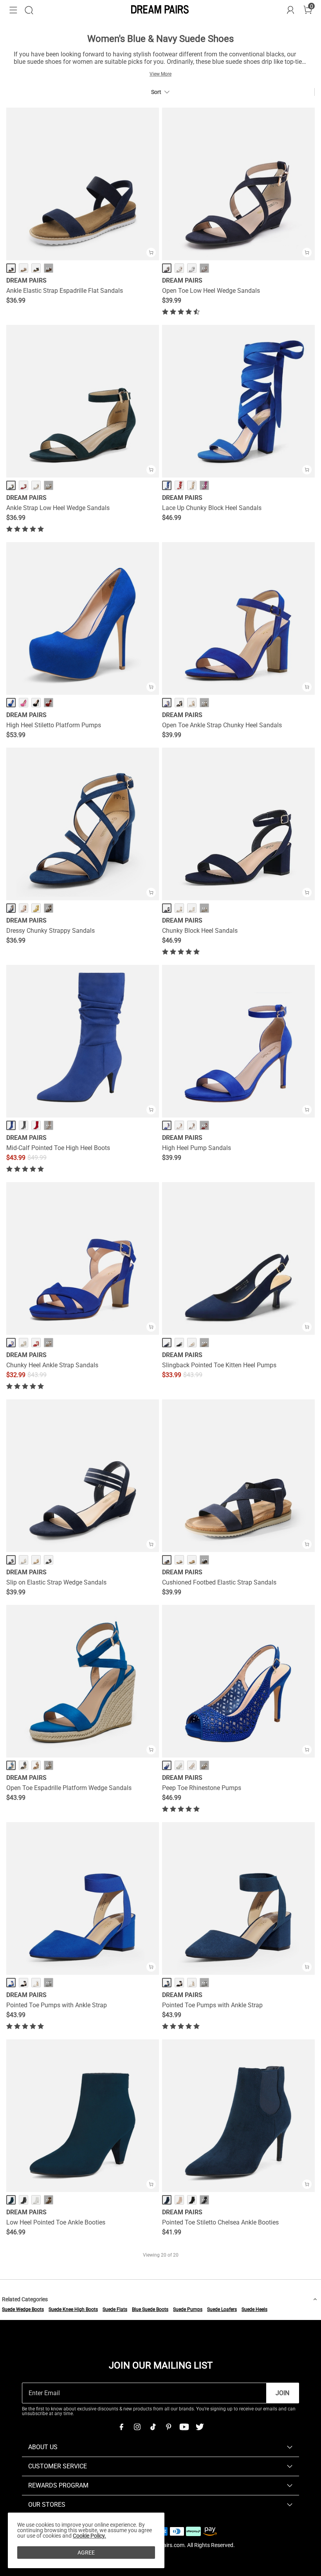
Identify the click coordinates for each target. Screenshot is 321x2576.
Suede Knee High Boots (73, 2309)
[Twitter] (200, 2427)
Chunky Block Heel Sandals (200, 931)
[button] (13, 10)
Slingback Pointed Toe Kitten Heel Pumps (219, 1365)
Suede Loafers (222, 2309)
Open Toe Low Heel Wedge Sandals (211, 291)
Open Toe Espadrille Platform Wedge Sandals (69, 1788)
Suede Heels (254, 2309)
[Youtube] (184, 2427)
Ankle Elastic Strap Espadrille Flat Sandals (65, 291)
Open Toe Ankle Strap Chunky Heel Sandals (222, 725)
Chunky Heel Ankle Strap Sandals (52, 1365)
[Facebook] (121, 2427)
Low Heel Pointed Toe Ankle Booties (56, 2222)
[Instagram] (137, 2427)
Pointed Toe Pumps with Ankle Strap (57, 2005)
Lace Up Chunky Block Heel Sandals (212, 508)
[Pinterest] (168, 2427)
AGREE (86, 2553)
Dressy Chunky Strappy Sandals (50, 931)
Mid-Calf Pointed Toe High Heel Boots (58, 1148)
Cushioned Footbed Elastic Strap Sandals (219, 1582)
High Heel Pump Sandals (197, 1148)
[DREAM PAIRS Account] (290, 10)
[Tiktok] (153, 2427)
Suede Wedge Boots (23, 2309)
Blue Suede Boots (150, 2309)
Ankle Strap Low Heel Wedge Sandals (58, 508)
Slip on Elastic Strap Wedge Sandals (56, 1582)
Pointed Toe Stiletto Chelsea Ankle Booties (220, 2222)
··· (49, 268)
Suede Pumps (188, 2309)
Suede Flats (115, 2309)
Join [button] (282, 2393)
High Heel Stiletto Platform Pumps (54, 725)
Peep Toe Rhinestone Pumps (202, 1788)
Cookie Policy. (89, 2536)
